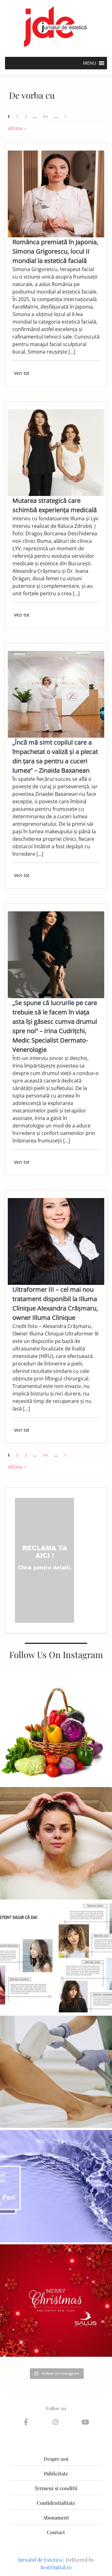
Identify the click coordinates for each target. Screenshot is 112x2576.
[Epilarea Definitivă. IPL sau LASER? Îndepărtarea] (56, 2072)
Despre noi (56, 2459)
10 (45, 116)
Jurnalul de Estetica (40, 2560)
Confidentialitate (56, 2503)
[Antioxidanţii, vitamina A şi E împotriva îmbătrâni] (56, 1729)
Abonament (56, 2517)
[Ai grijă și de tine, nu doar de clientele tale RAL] (56, 1843)
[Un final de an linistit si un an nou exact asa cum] (56, 2301)
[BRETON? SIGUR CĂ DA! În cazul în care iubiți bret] (56, 1958)
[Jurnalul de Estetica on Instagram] (56, 2422)
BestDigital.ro (56, 2567)
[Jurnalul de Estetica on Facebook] (26, 2422)
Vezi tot (22, 373)
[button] (90, 63)
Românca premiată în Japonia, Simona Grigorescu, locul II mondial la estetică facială (55, 251)
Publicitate (56, 2473)
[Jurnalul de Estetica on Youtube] (85, 2422)
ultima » (17, 128)
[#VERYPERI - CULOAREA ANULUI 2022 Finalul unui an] (56, 2186)
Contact (56, 2532)
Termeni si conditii (56, 2488)
